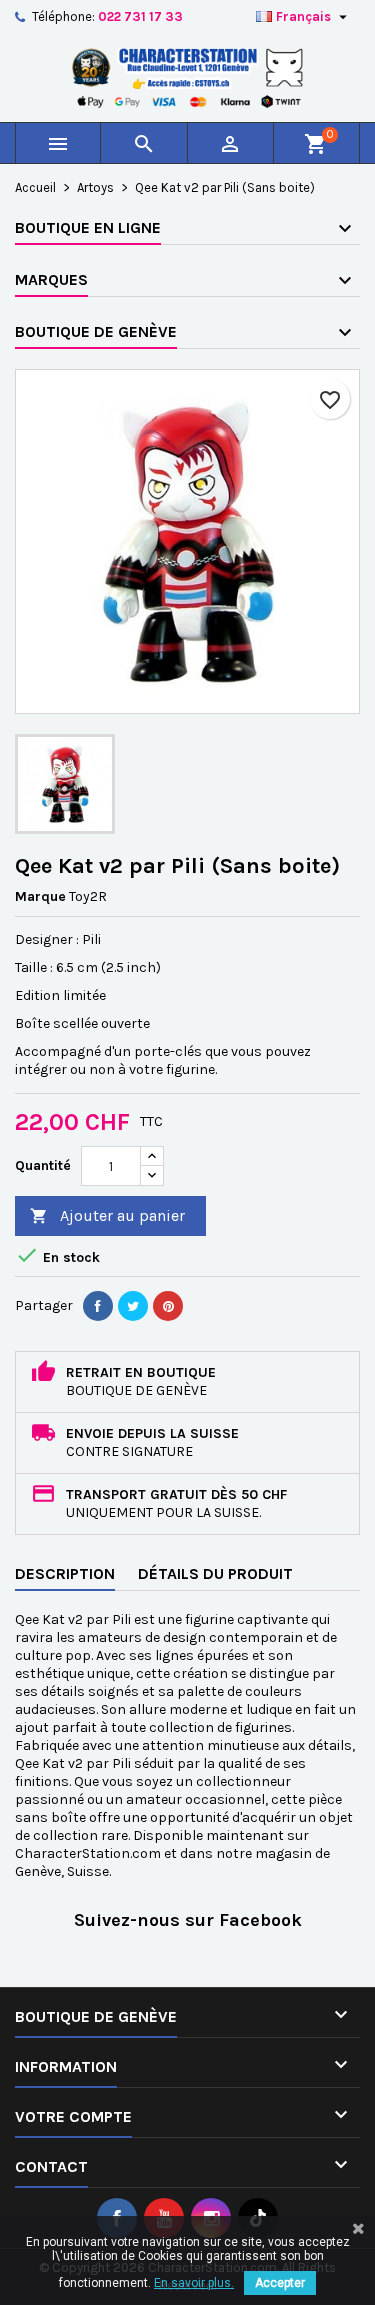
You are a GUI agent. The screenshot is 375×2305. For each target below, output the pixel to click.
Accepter (280, 2283)
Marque (40, 896)
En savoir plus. (194, 2283)
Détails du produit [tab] (215, 1573)
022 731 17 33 (140, 16)
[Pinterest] (168, 1306)
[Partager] (98, 1306)
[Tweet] (133, 1306)
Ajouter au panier (107, 1215)
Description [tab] (65, 1573)
